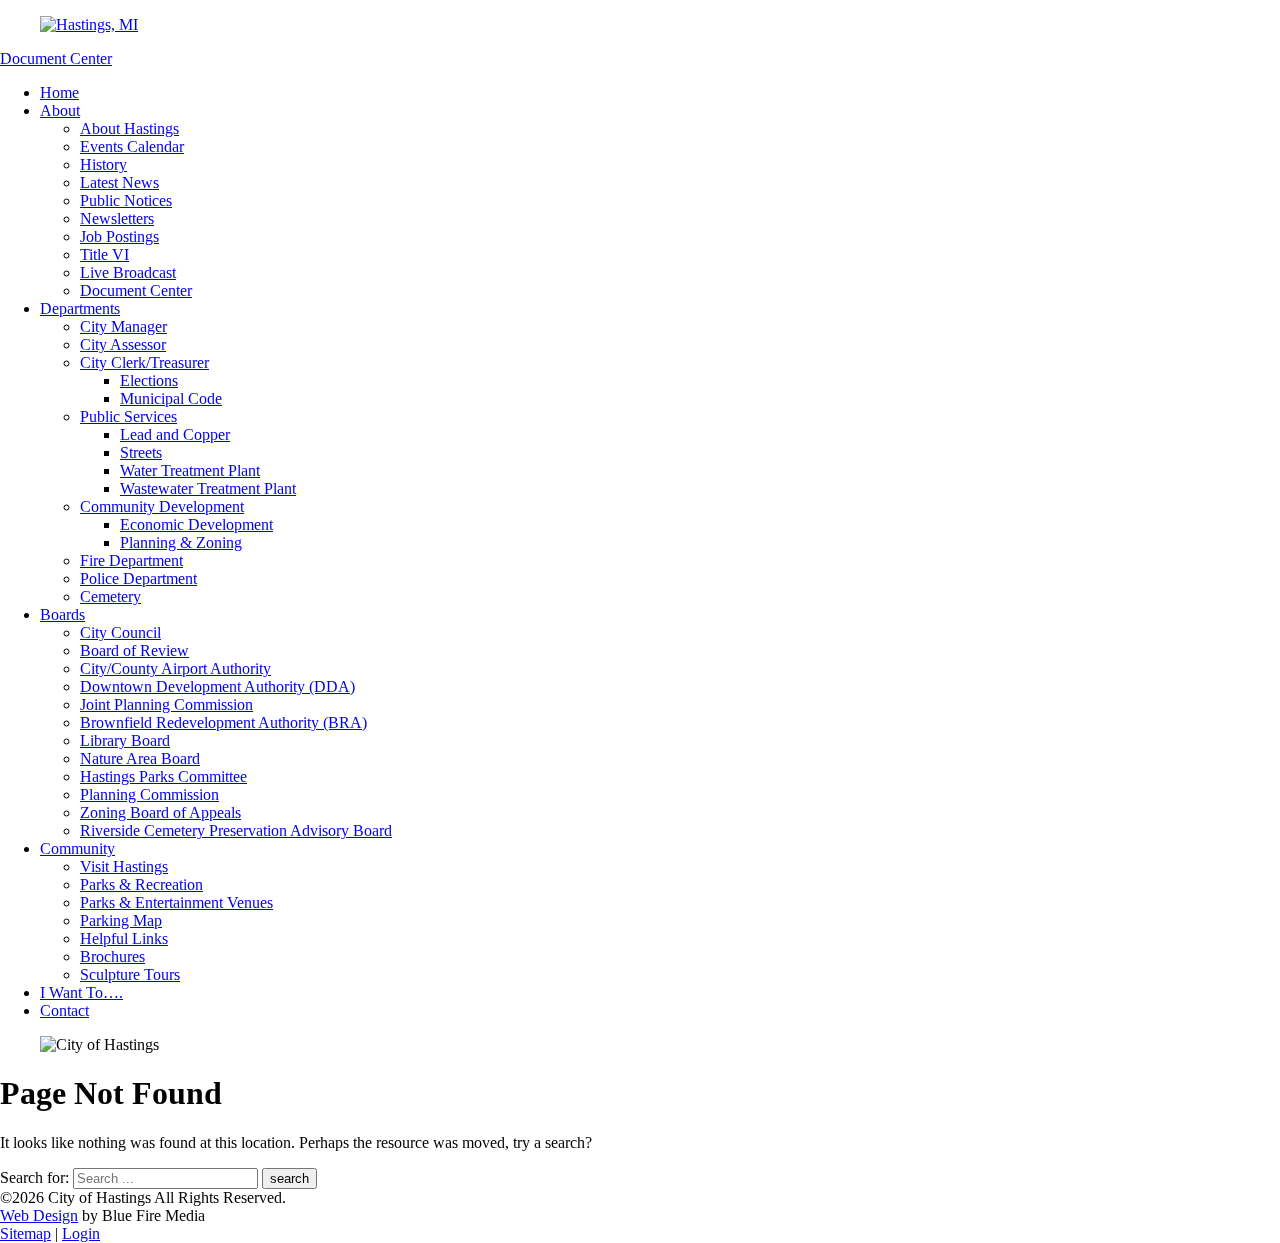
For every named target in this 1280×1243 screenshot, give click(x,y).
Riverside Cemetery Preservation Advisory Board (236, 830)
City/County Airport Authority (175, 668)
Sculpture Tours (130, 974)
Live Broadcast (128, 272)
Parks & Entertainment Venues (176, 902)
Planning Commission (149, 794)
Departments (80, 308)
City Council (120, 632)
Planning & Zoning (181, 542)
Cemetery (110, 596)
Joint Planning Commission (166, 704)
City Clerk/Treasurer (144, 362)
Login (81, 1233)
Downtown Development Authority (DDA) (217, 686)
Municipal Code (171, 398)
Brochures (112, 956)
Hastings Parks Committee (163, 776)
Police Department (138, 578)
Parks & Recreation (141, 884)
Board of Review (134, 650)
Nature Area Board (140, 758)
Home (59, 92)
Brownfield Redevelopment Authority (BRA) (223, 722)
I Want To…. (81, 992)
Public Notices (126, 200)
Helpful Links (124, 938)
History (103, 164)
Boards (62, 614)
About (60, 110)
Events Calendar (132, 146)
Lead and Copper (175, 434)
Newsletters (117, 218)
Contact (64, 1010)
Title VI (104, 254)
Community (77, 848)
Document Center (56, 58)
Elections (149, 380)
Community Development (162, 506)
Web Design (39, 1215)
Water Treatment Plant (190, 470)
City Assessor (123, 344)
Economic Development (196, 524)
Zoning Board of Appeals (160, 812)
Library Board (125, 740)
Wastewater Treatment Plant (208, 488)
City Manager (123, 326)
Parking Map (121, 920)
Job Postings (119, 236)
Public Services (128, 416)
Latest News (119, 182)
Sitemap (25, 1233)
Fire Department (131, 560)
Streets (141, 452)
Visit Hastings (124, 866)
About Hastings (129, 128)
